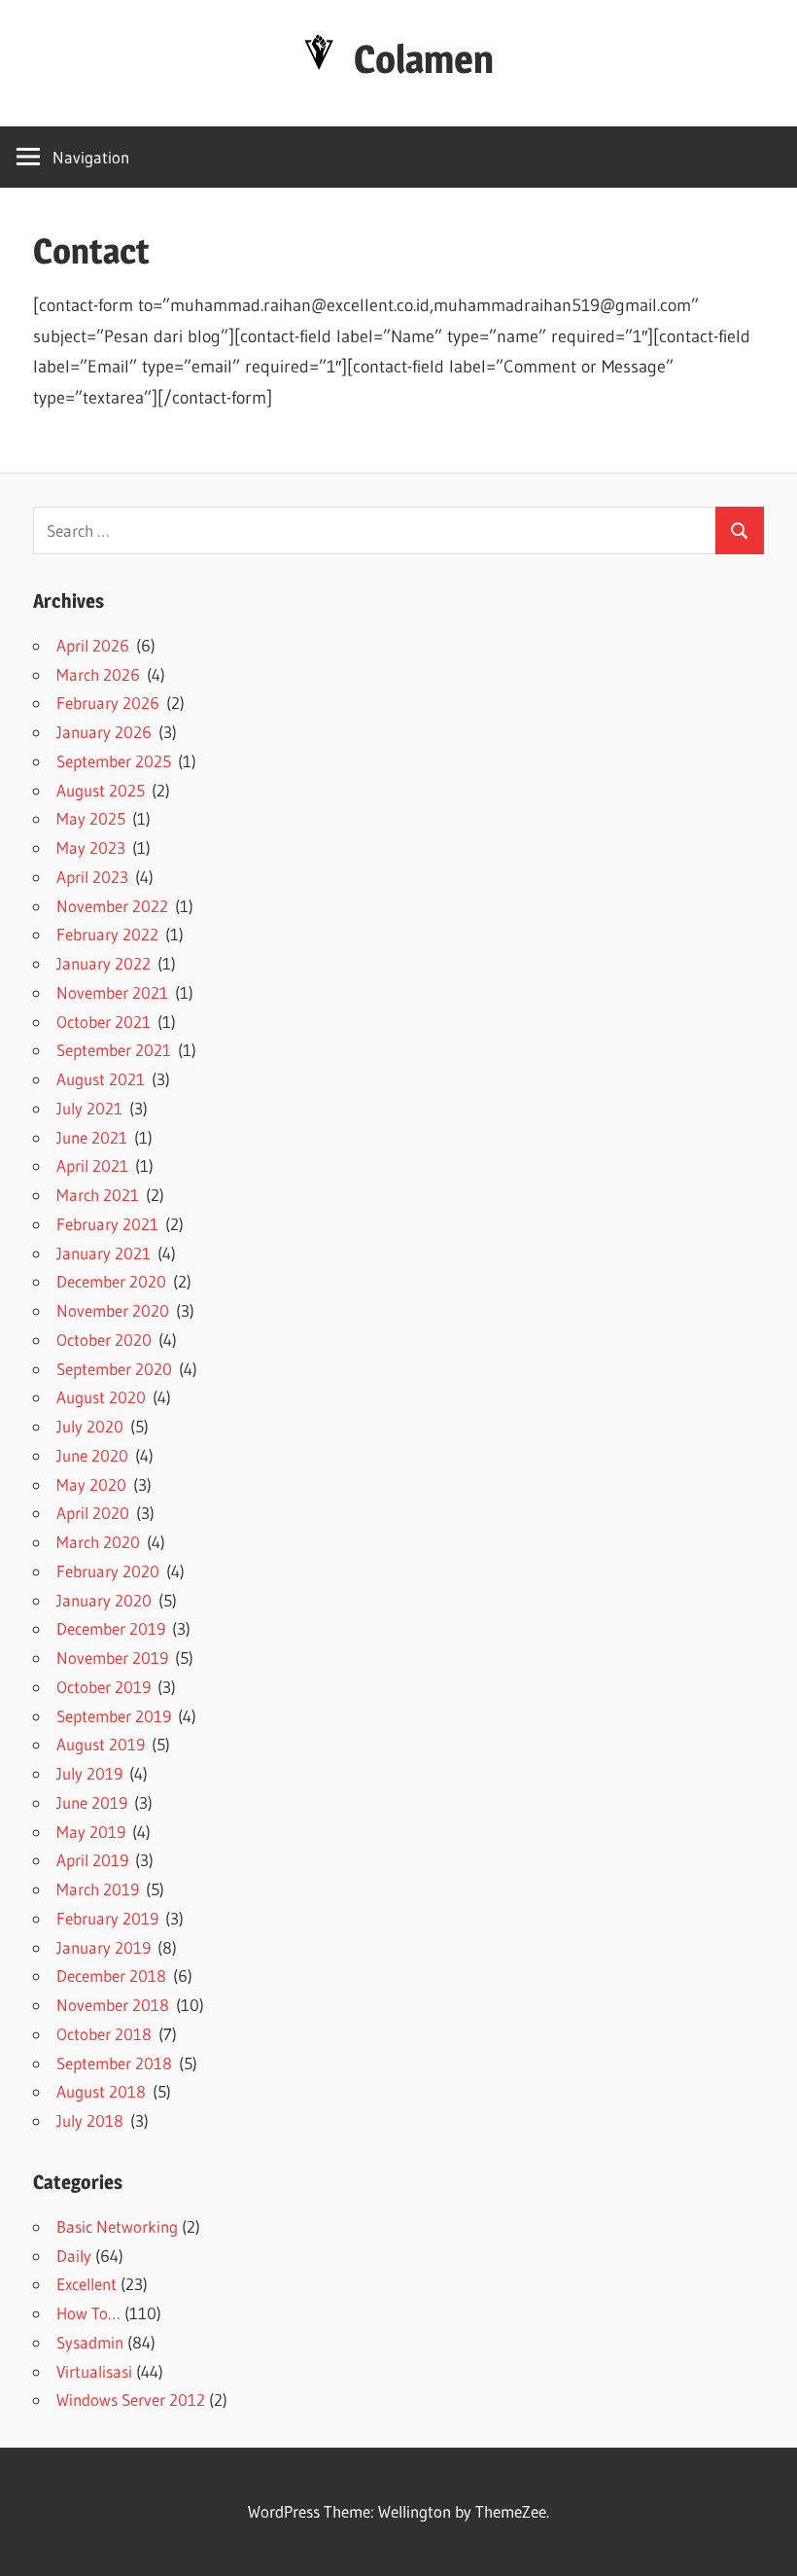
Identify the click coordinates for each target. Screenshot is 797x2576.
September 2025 (114, 761)
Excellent (87, 2284)
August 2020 (101, 1397)
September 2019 (114, 1716)
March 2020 (98, 1542)
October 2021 (104, 1022)
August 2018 (101, 2091)
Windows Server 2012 (131, 2400)
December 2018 (111, 1976)
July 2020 (90, 1426)
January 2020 (104, 1600)
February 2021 (107, 1224)
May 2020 (91, 1484)
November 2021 (112, 992)
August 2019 (101, 1744)
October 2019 (104, 1687)
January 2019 (104, 1947)
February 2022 (107, 934)
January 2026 (104, 732)
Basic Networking (117, 2226)
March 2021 (98, 1195)
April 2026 (93, 645)
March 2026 (98, 674)
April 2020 (93, 1513)
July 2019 (89, 1773)
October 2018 (104, 2034)
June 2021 (92, 1137)
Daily (74, 2256)
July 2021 (89, 1108)
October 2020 (104, 1340)
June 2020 (92, 1455)
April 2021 (92, 1165)
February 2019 (107, 1918)
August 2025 (101, 790)
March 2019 (98, 1889)
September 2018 (114, 2063)
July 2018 (90, 2120)
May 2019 (91, 1832)
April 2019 (92, 1860)
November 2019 (112, 1658)
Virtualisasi (94, 2371)
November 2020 (113, 1310)
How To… (88, 2313)
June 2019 (92, 1802)
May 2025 (91, 818)
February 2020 (108, 1571)
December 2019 (111, 1628)
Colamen (424, 59)
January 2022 (104, 963)
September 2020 (114, 1369)
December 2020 (111, 1281)
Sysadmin (90, 2342)
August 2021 (101, 1079)
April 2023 (92, 877)
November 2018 (113, 2005)
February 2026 (108, 703)
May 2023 (91, 847)
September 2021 (114, 1050)
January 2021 (104, 1253)
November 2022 (112, 906)
